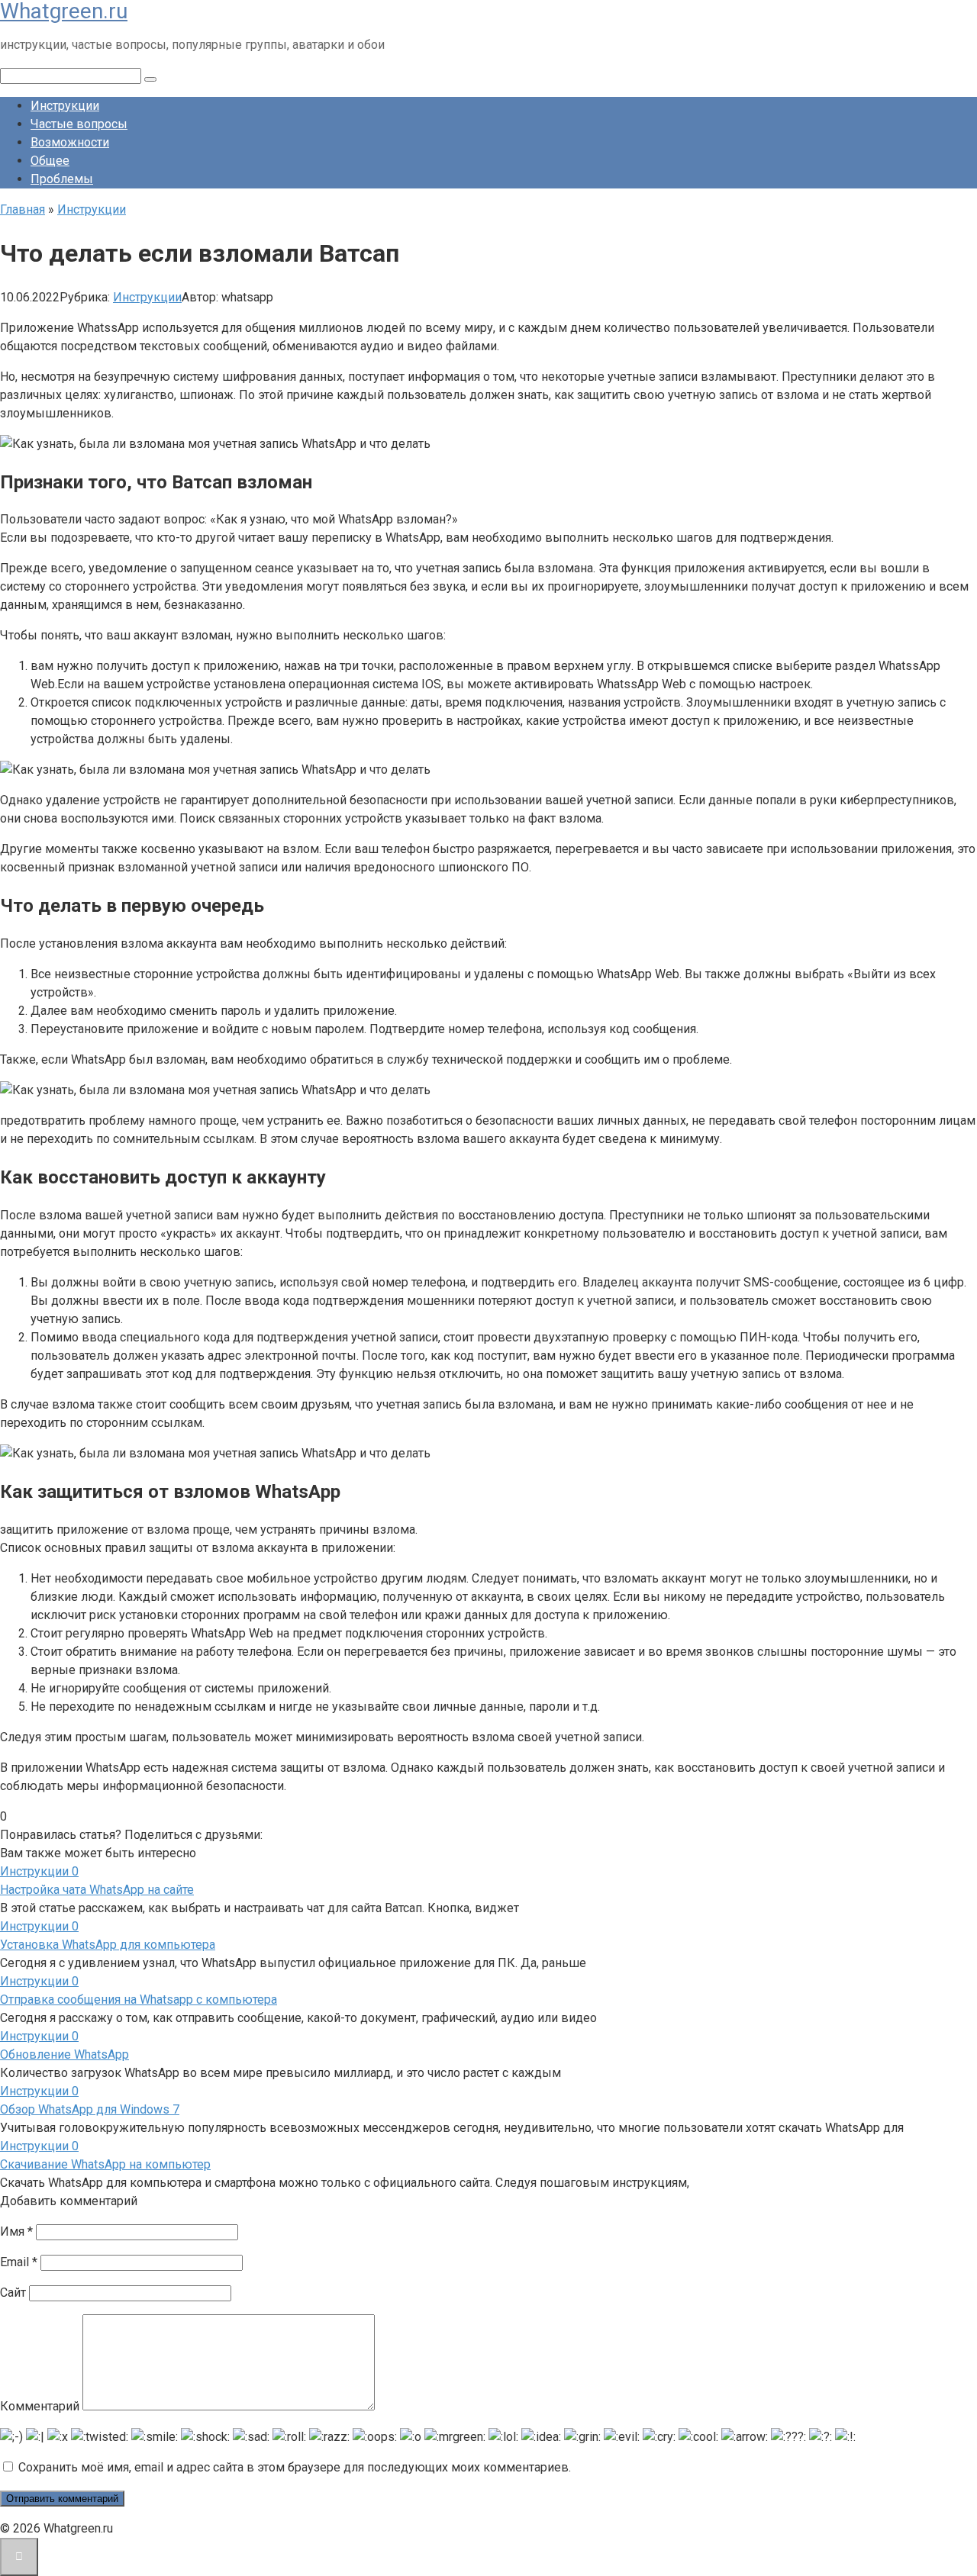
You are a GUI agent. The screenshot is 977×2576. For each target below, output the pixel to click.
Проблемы (62, 179)
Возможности (70, 142)
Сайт (13, 2293)
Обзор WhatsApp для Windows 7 (90, 2109)
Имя (16, 2231)
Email (19, 2262)
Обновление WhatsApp (64, 2054)
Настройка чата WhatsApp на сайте (97, 1890)
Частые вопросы (79, 124)
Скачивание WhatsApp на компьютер (105, 2164)
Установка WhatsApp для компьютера (108, 1945)
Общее (50, 161)
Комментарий (40, 2406)
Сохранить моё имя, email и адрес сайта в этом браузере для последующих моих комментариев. (295, 2467)
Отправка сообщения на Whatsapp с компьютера (139, 2000)
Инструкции (65, 106)
